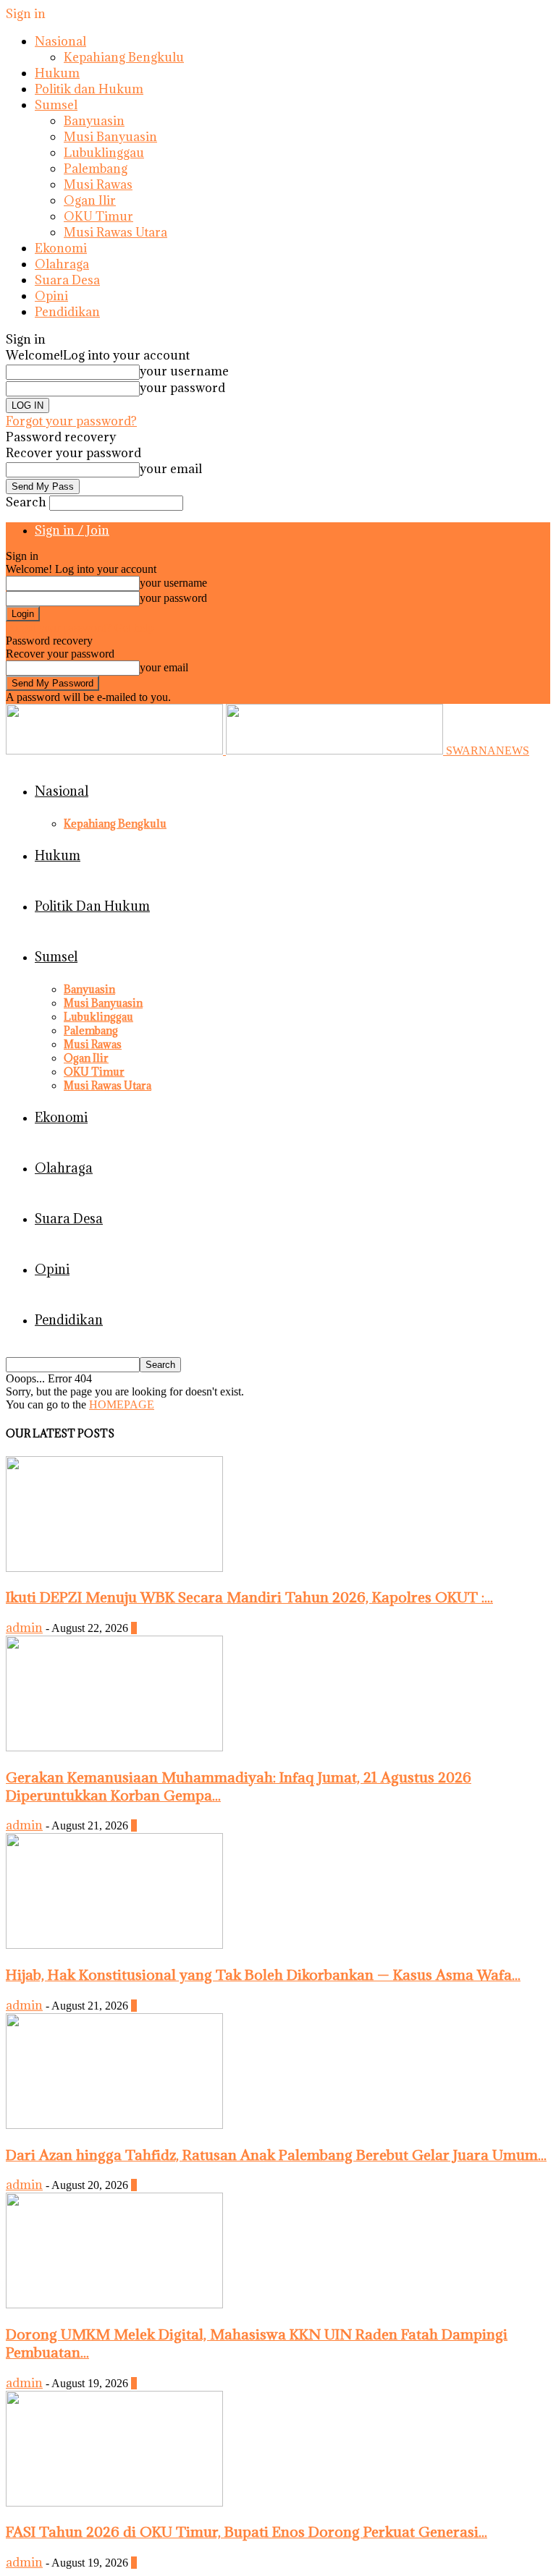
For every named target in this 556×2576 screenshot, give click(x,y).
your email (171, 469)
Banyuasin (94, 121)
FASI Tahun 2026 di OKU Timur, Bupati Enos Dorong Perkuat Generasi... (247, 2532)
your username (184, 371)
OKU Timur (98, 216)
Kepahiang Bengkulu (124, 57)
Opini (51, 296)
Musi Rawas (98, 184)
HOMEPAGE (122, 1404)
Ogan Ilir (90, 200)
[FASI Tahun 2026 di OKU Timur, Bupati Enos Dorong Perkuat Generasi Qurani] (114, 2503)
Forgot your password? (71, 421)
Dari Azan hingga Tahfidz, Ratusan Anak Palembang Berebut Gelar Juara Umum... (276, 2155)
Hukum (57, 73)
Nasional (60, 41)
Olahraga (62, 264)
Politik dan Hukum (89, 89)
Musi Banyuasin (110, 137)
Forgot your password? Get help (80, 628)
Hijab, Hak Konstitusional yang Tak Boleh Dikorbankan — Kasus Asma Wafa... (263, 1974)
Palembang (96, 169)
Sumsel (56, 105)
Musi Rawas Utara (115, 232)
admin (24, 1628)
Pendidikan (67, 312)
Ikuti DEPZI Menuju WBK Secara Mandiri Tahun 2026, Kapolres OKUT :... (249, 1597)
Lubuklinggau (104, 153)
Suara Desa (67, 280)
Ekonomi (61, 248)
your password (182, 388)
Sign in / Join (72, 530)
